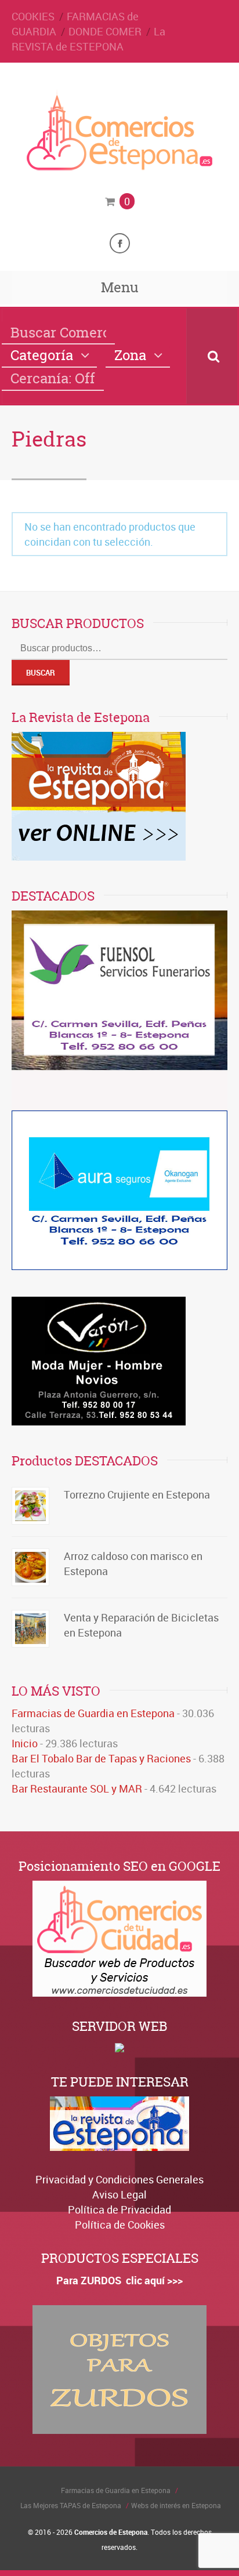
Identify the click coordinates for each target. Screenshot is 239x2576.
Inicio (25, 1743)
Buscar (41, 673)
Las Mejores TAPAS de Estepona (71, 2505)
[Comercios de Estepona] (119, 167)
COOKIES (33, 16)
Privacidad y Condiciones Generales (119, 2179)
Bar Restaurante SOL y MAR (77, 1788)
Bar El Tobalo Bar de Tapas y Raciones (101, 1758)
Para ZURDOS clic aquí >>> (119, 2280)
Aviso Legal (119, 2194)
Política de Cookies (120, 2225)
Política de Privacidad (119, 2209)
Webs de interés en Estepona (176, 2505)
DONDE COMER (105, 31)
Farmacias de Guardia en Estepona (93, 1713)
